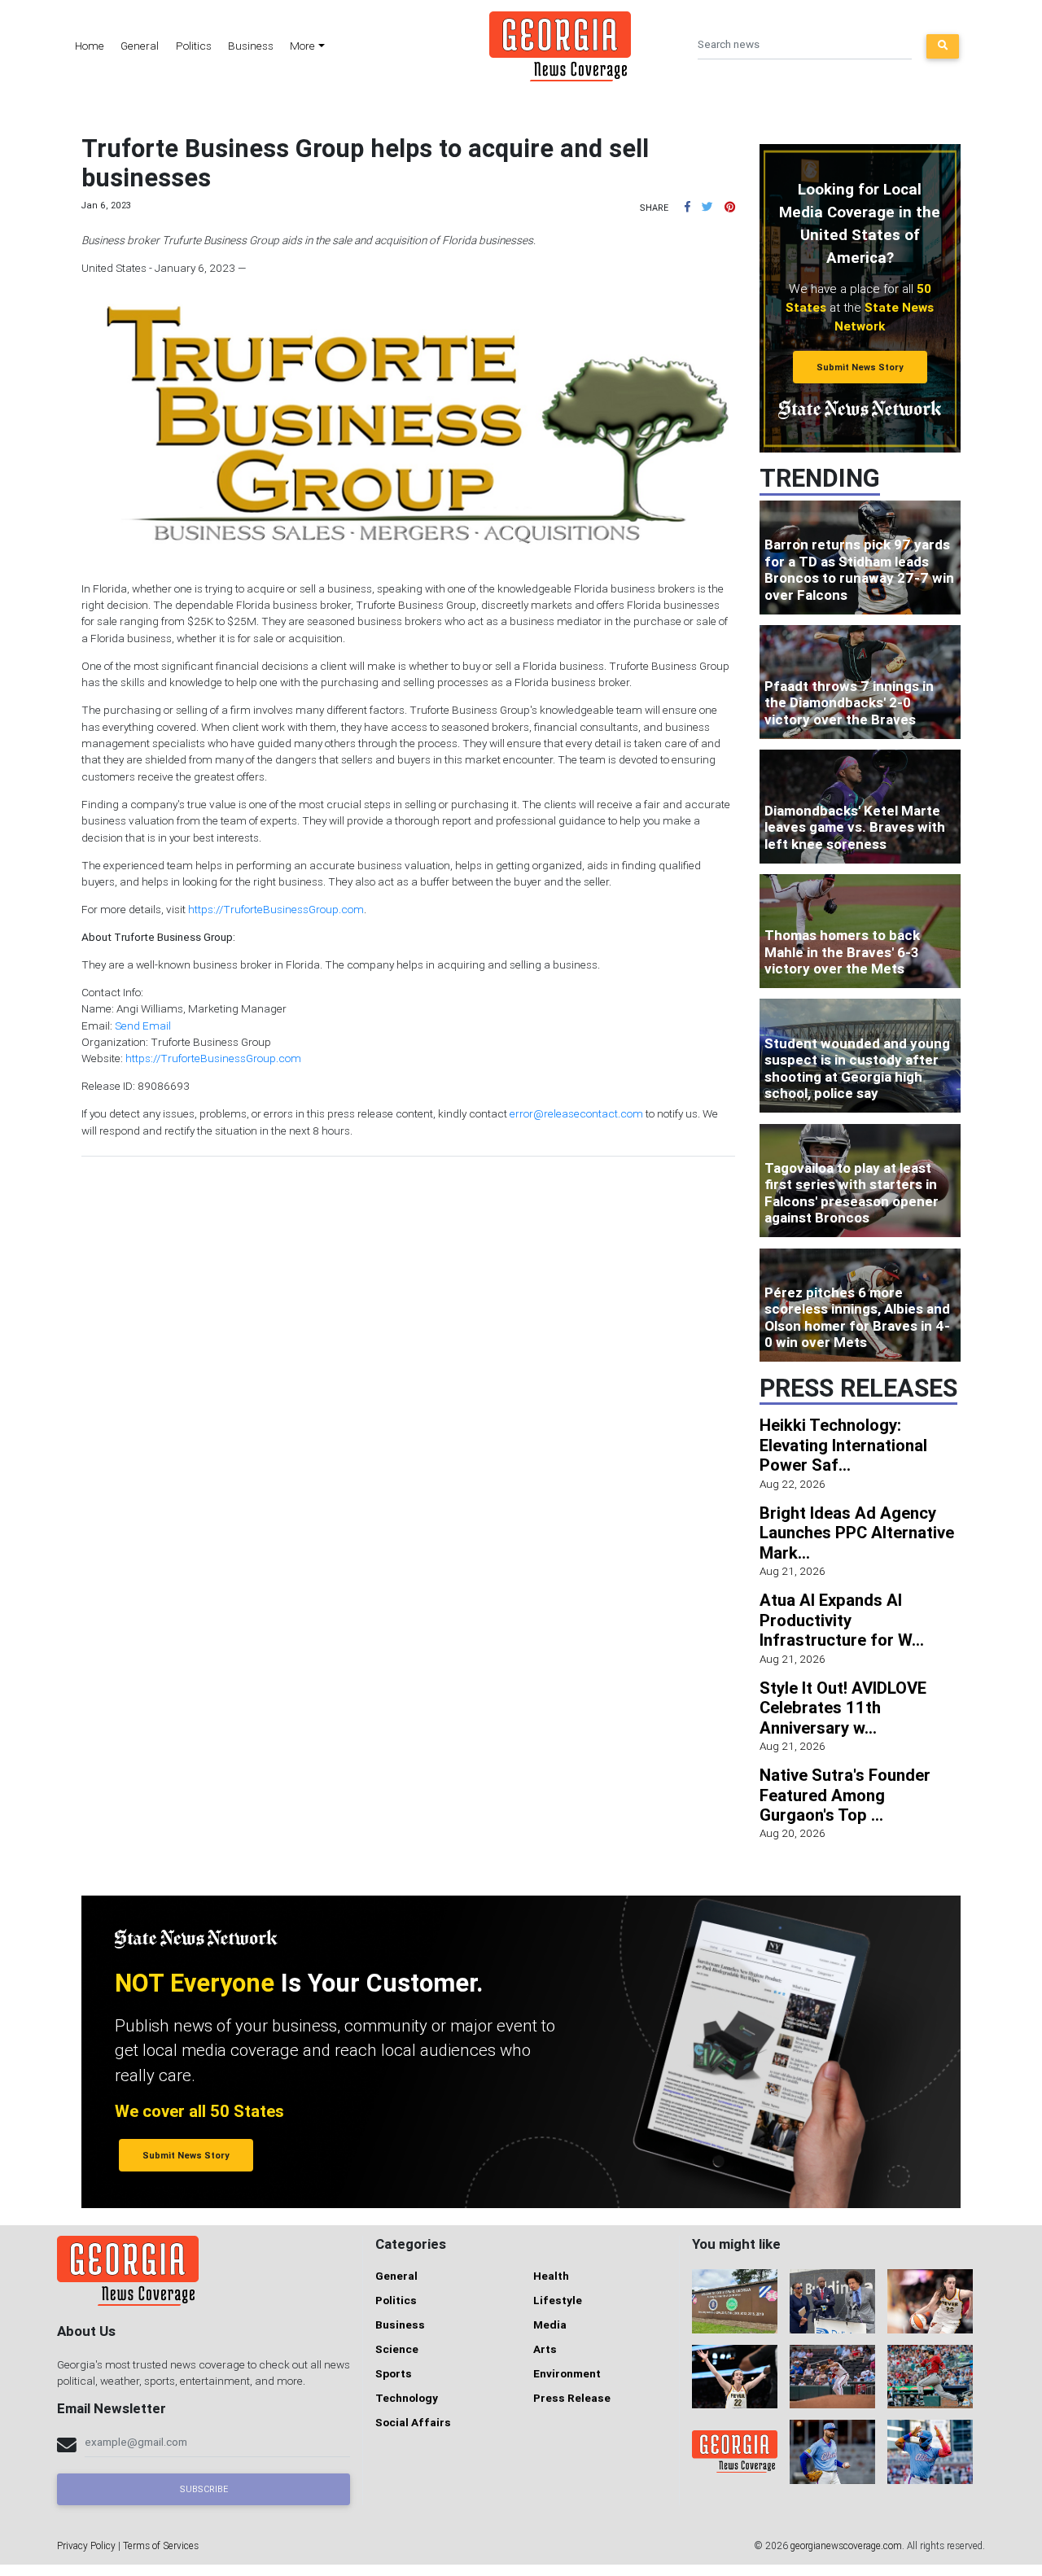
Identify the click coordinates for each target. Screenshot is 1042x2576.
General (140, 46)
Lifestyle (558, 2300)
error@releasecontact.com (576, 1113)
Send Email (143, 1026)
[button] (687, 207)
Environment (567, 2373)
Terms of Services (161, 2545)
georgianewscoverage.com (846, 2545)
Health (551, 2276)
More (302, 46)
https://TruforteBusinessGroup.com (276, 909)
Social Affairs (413, 2422)
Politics (194, 46)
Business (251, 46)
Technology (407, 2398)
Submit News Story (860, 367)
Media (550, 2325)
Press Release (572, 2398)
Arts (545, 2349)
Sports (394, 2373)
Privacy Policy (86, 2545)
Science (397, 2349)
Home (90, 46)
